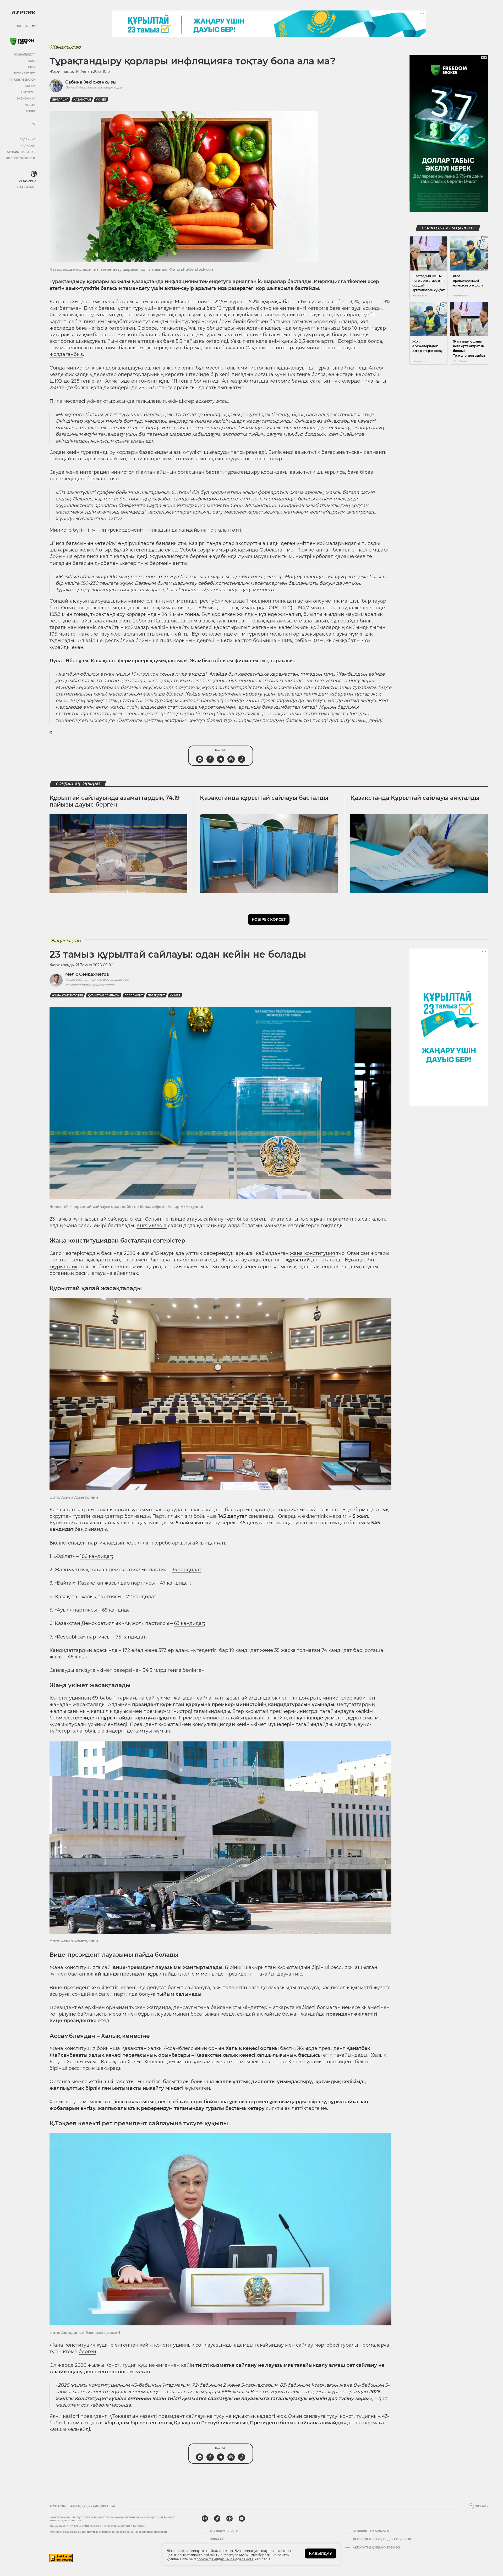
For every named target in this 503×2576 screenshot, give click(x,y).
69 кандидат (117, 1610)
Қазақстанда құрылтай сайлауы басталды (264, 798)
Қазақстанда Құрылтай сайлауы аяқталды (415, 798)
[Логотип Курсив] (24, 12)
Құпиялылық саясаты (371, 2531)
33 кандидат (187, 1570)
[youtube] (242, 2519)
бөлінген (194, 1670)
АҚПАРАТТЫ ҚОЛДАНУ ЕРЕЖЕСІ (376, 2548)
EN (26, 26)
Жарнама (28, 146)
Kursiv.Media (152, 1226)
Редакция (28, 139)
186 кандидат (96, 1556)
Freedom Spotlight (20, 158)
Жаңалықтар (25, 55)
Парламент (134, 995)
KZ (34, 26)
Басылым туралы (224, 2531)
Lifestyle (28, 92)
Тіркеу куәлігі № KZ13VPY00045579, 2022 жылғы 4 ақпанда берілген (98, 2526)
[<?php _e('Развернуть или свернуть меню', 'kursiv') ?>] (34, 174)
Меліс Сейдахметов (87, 974)
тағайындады (351, 2055)
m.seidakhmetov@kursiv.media (90, 985)
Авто (32, 61)
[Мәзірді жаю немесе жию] (34, 125)
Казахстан (27, 181)
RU (19, 26)
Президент (156, 995)
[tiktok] (217, 2519)
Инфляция (60, 100)
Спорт (31, 111)
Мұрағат (216, 2539)
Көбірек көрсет (269, 919)
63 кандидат (189, 1623)
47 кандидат (175, 1583)
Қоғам (30, 86)
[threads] (229, 2519)
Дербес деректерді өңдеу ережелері (382, 2539)
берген (87, 2352)
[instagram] (205, 2519)
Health (30, 105)
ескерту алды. (212, 401)
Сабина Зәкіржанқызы (91, 82)
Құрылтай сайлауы (104, 995)
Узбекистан (26, 187)
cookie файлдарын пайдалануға (225, 2559)
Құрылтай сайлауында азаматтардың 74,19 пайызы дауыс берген (115, 801)
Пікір (32, 67)
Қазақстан (82, 100)
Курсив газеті (25, 73)
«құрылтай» (63, 1267)
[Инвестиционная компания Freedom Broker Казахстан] (22, 42)
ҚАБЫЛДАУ (321, 2553)
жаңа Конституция (67, 995)
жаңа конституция (313, 1253)
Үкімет (101, 100)
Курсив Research (22, 80)
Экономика (26, 99)
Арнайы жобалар (21, 152)
